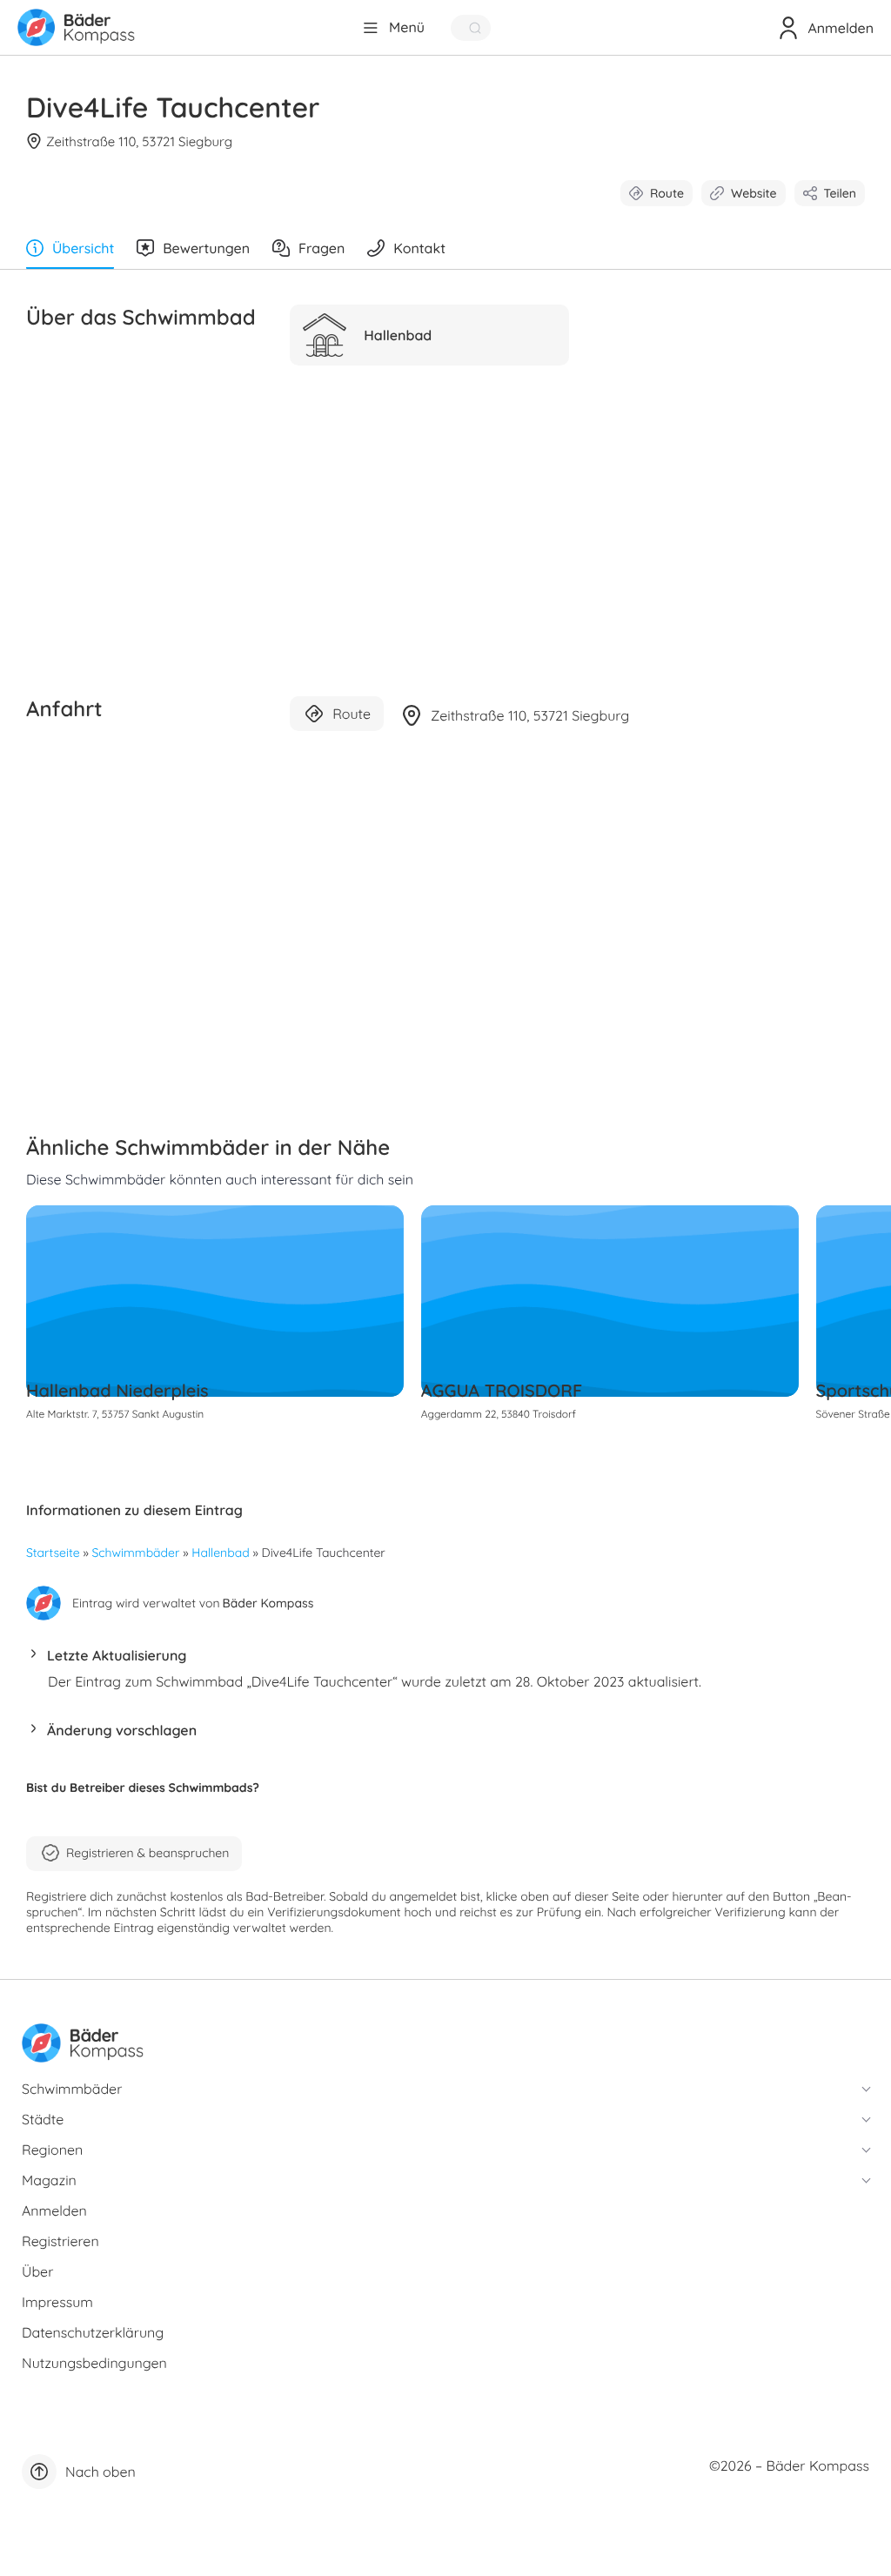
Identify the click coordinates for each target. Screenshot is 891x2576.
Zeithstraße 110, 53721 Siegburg (139, 141)
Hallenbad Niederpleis (117, 1390)
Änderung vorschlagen (122, 1730)
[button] (445, 1660)
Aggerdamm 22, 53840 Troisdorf (499, 1414)
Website (754, 193)
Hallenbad (220, 1553)
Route (667, 193)
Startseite (53, 1553)
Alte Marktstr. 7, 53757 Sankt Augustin (115, 1414)
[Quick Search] (471, 28)
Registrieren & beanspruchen (147, 1853)
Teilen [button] (840, 193)
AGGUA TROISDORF (502, 1390)
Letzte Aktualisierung (117, 1655)
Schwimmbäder (136, 1553)
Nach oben (100, 2472)
